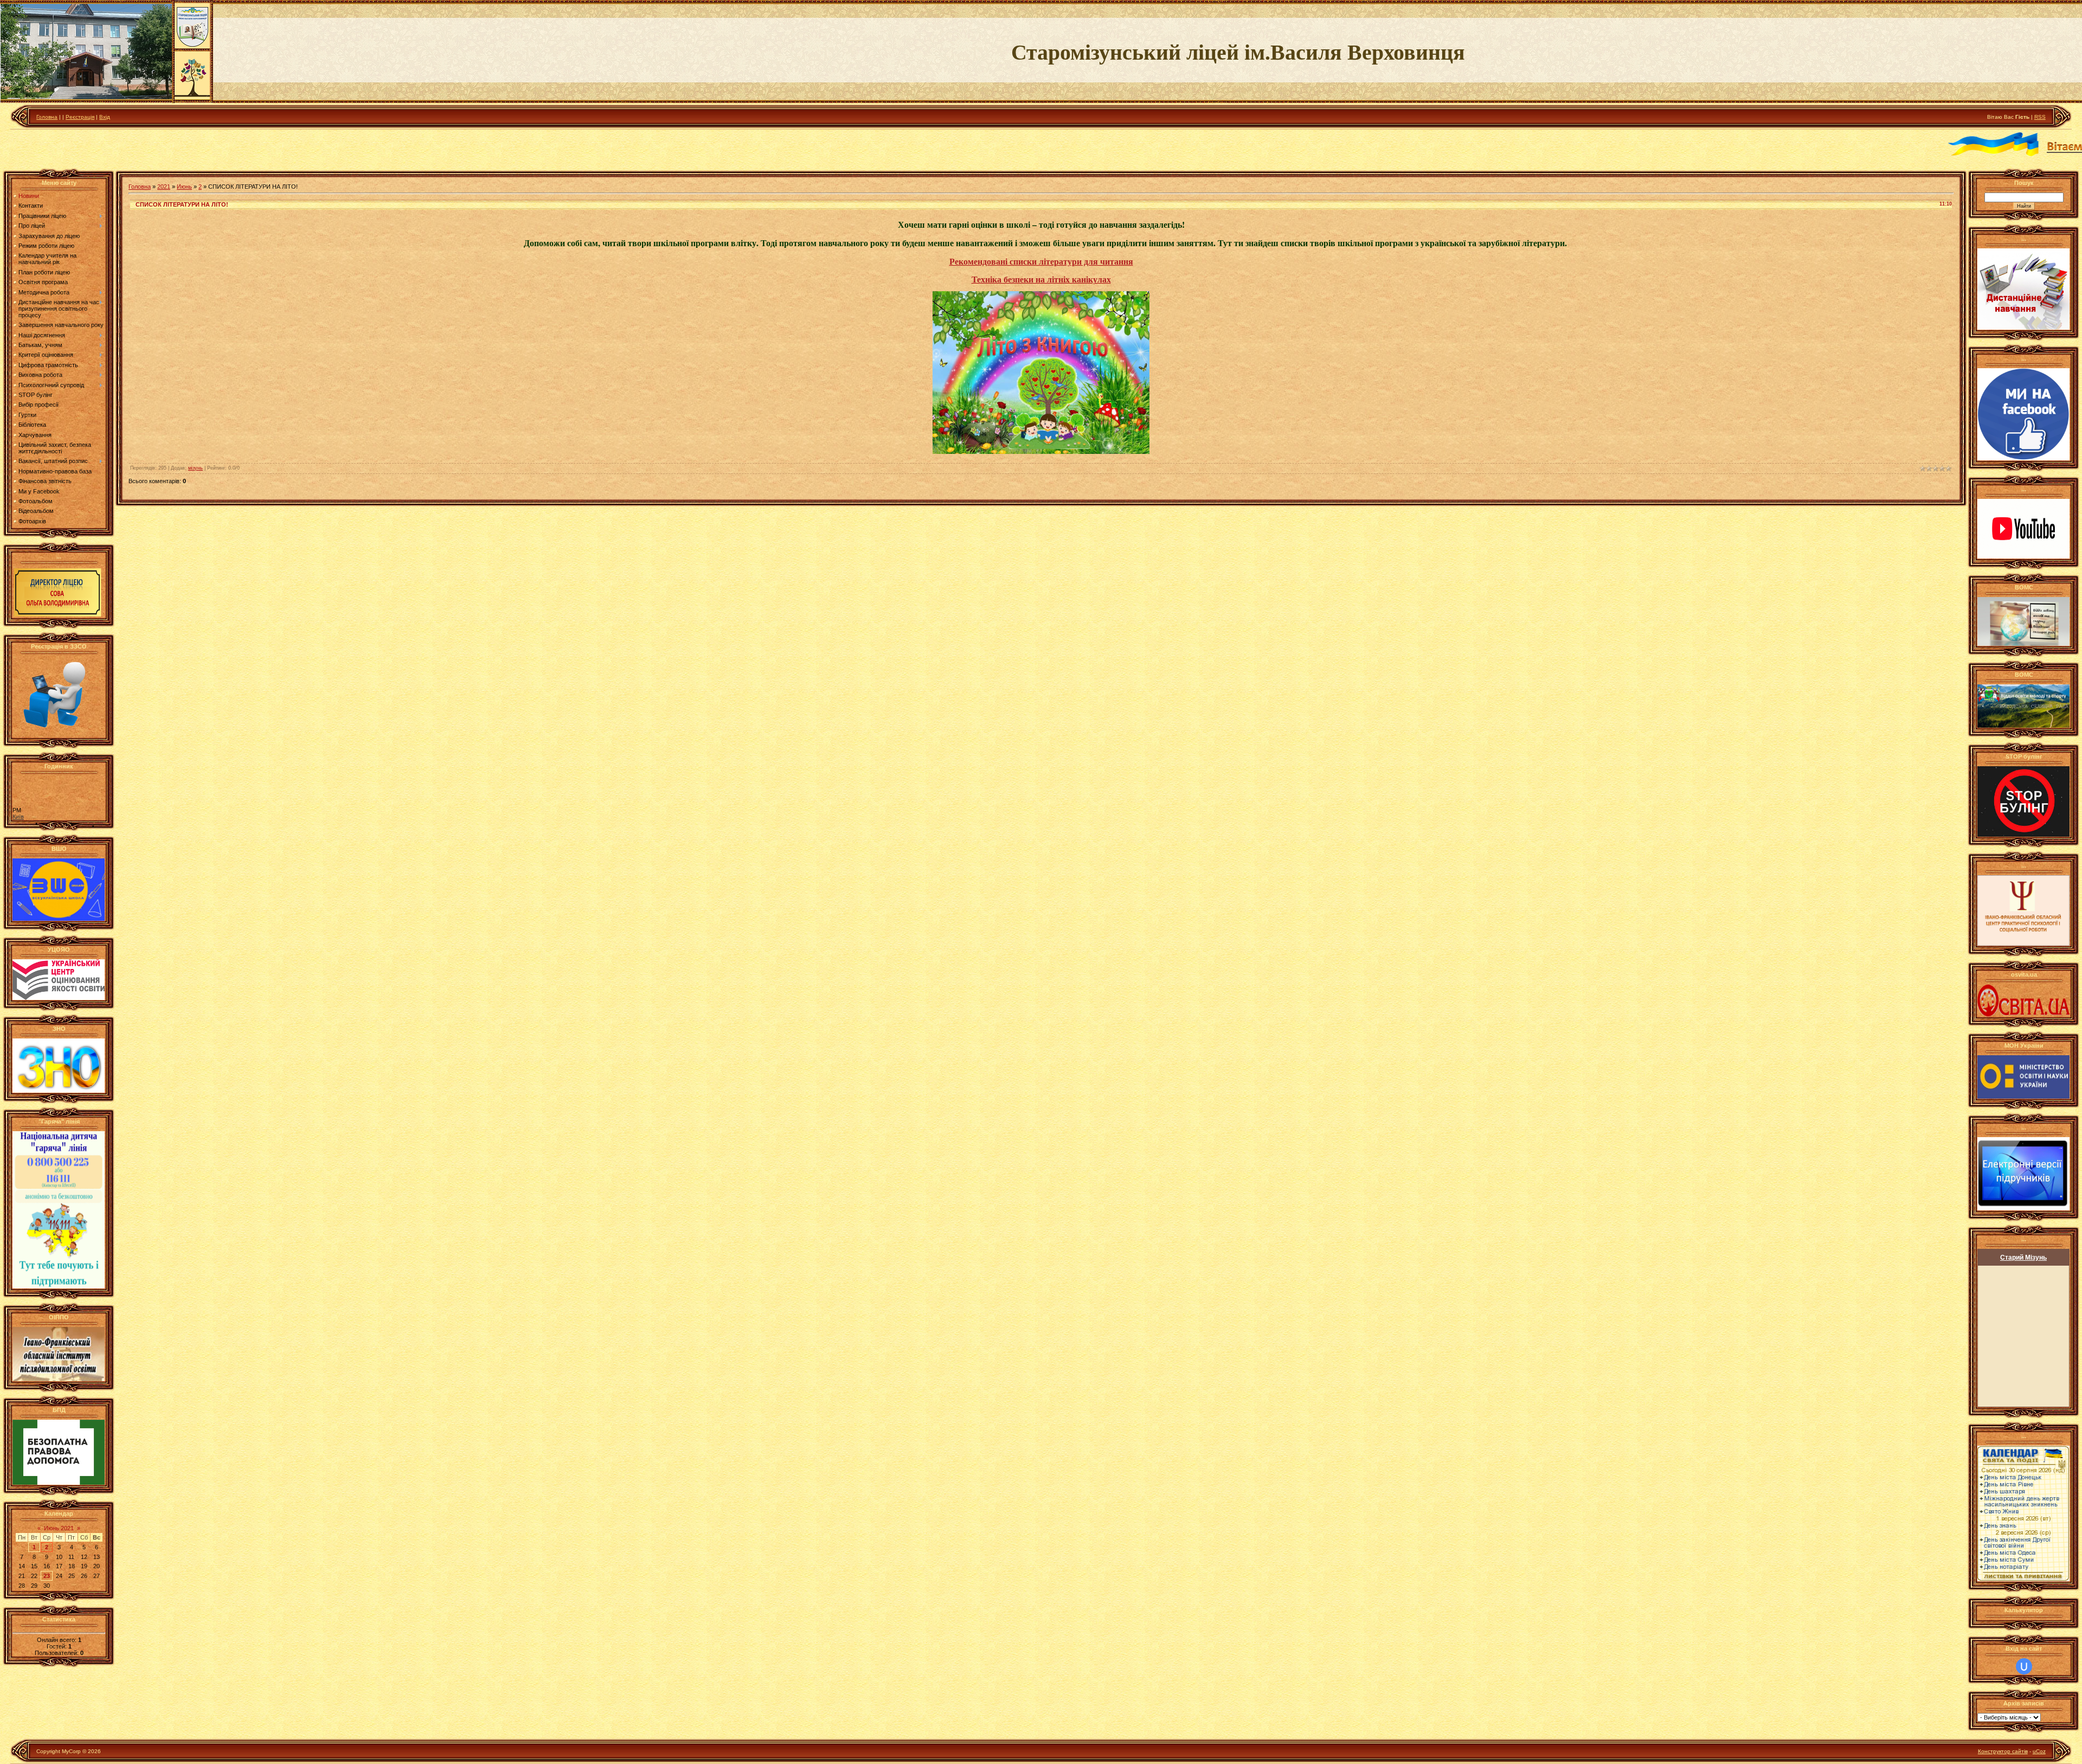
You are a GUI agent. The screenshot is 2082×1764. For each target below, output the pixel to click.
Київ (18, 817)
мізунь (195, 468)
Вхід (105, 117)
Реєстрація (80, 117)
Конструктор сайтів (2003, 1751)
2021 (164, 187)
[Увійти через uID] (2024, 1666)
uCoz (2039, 1751)
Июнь (184, 187)
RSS (2040, 117)
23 (47, 1576)
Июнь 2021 (59, 1528)
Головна (47, 117)
